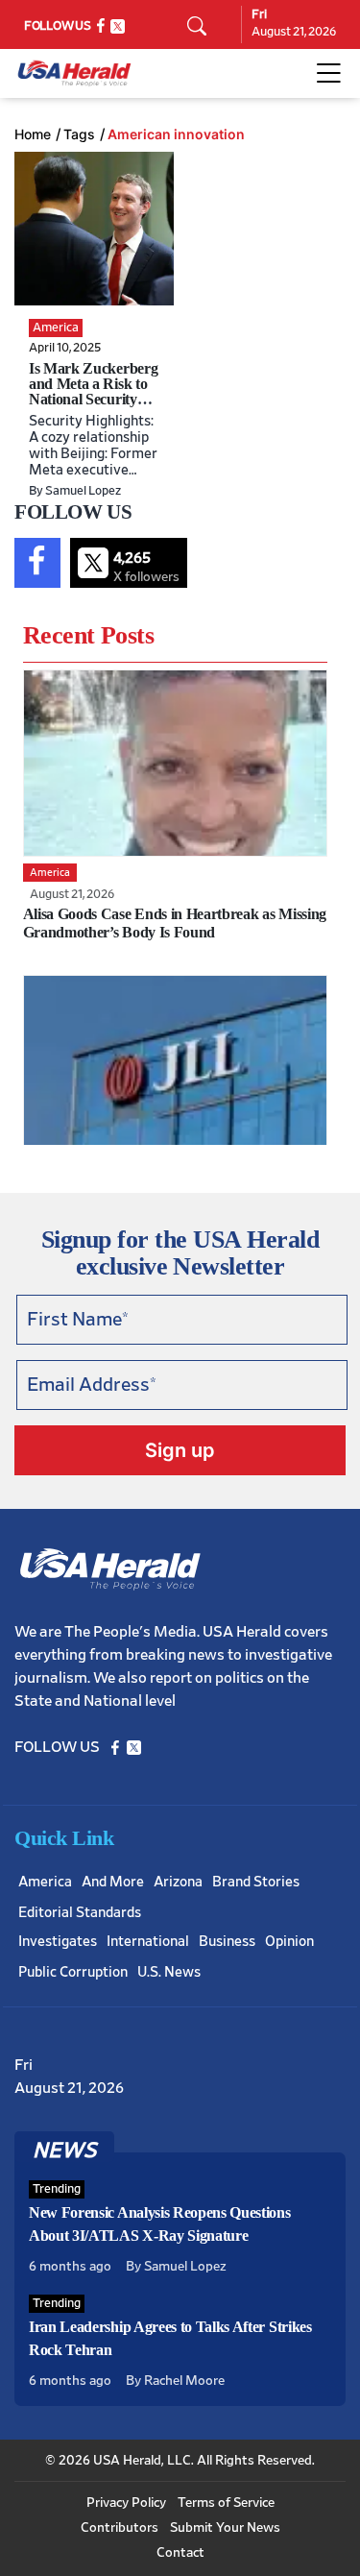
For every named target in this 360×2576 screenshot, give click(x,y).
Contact (180, 2553)
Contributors (120, 2528)
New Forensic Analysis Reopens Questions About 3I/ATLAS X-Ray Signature (160, 2224)
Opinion (289, 1942)
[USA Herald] (74, 73)
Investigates (58, 1942)
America (45, 1882)
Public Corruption (73, 1972)
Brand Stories (256, 1882)
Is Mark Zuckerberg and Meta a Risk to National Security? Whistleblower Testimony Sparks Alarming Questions (93, 407)
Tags (79, 134)
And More (113, 1882)
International (148, 1942)
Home (33, 134)
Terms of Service (226, 2503)
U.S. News (169, 1972)
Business (227, 1942)
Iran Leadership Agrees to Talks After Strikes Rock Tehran (170, 2338)
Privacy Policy (126, 2503)
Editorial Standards (80, 1913)
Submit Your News (225, 2528)
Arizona (178, 1882)
